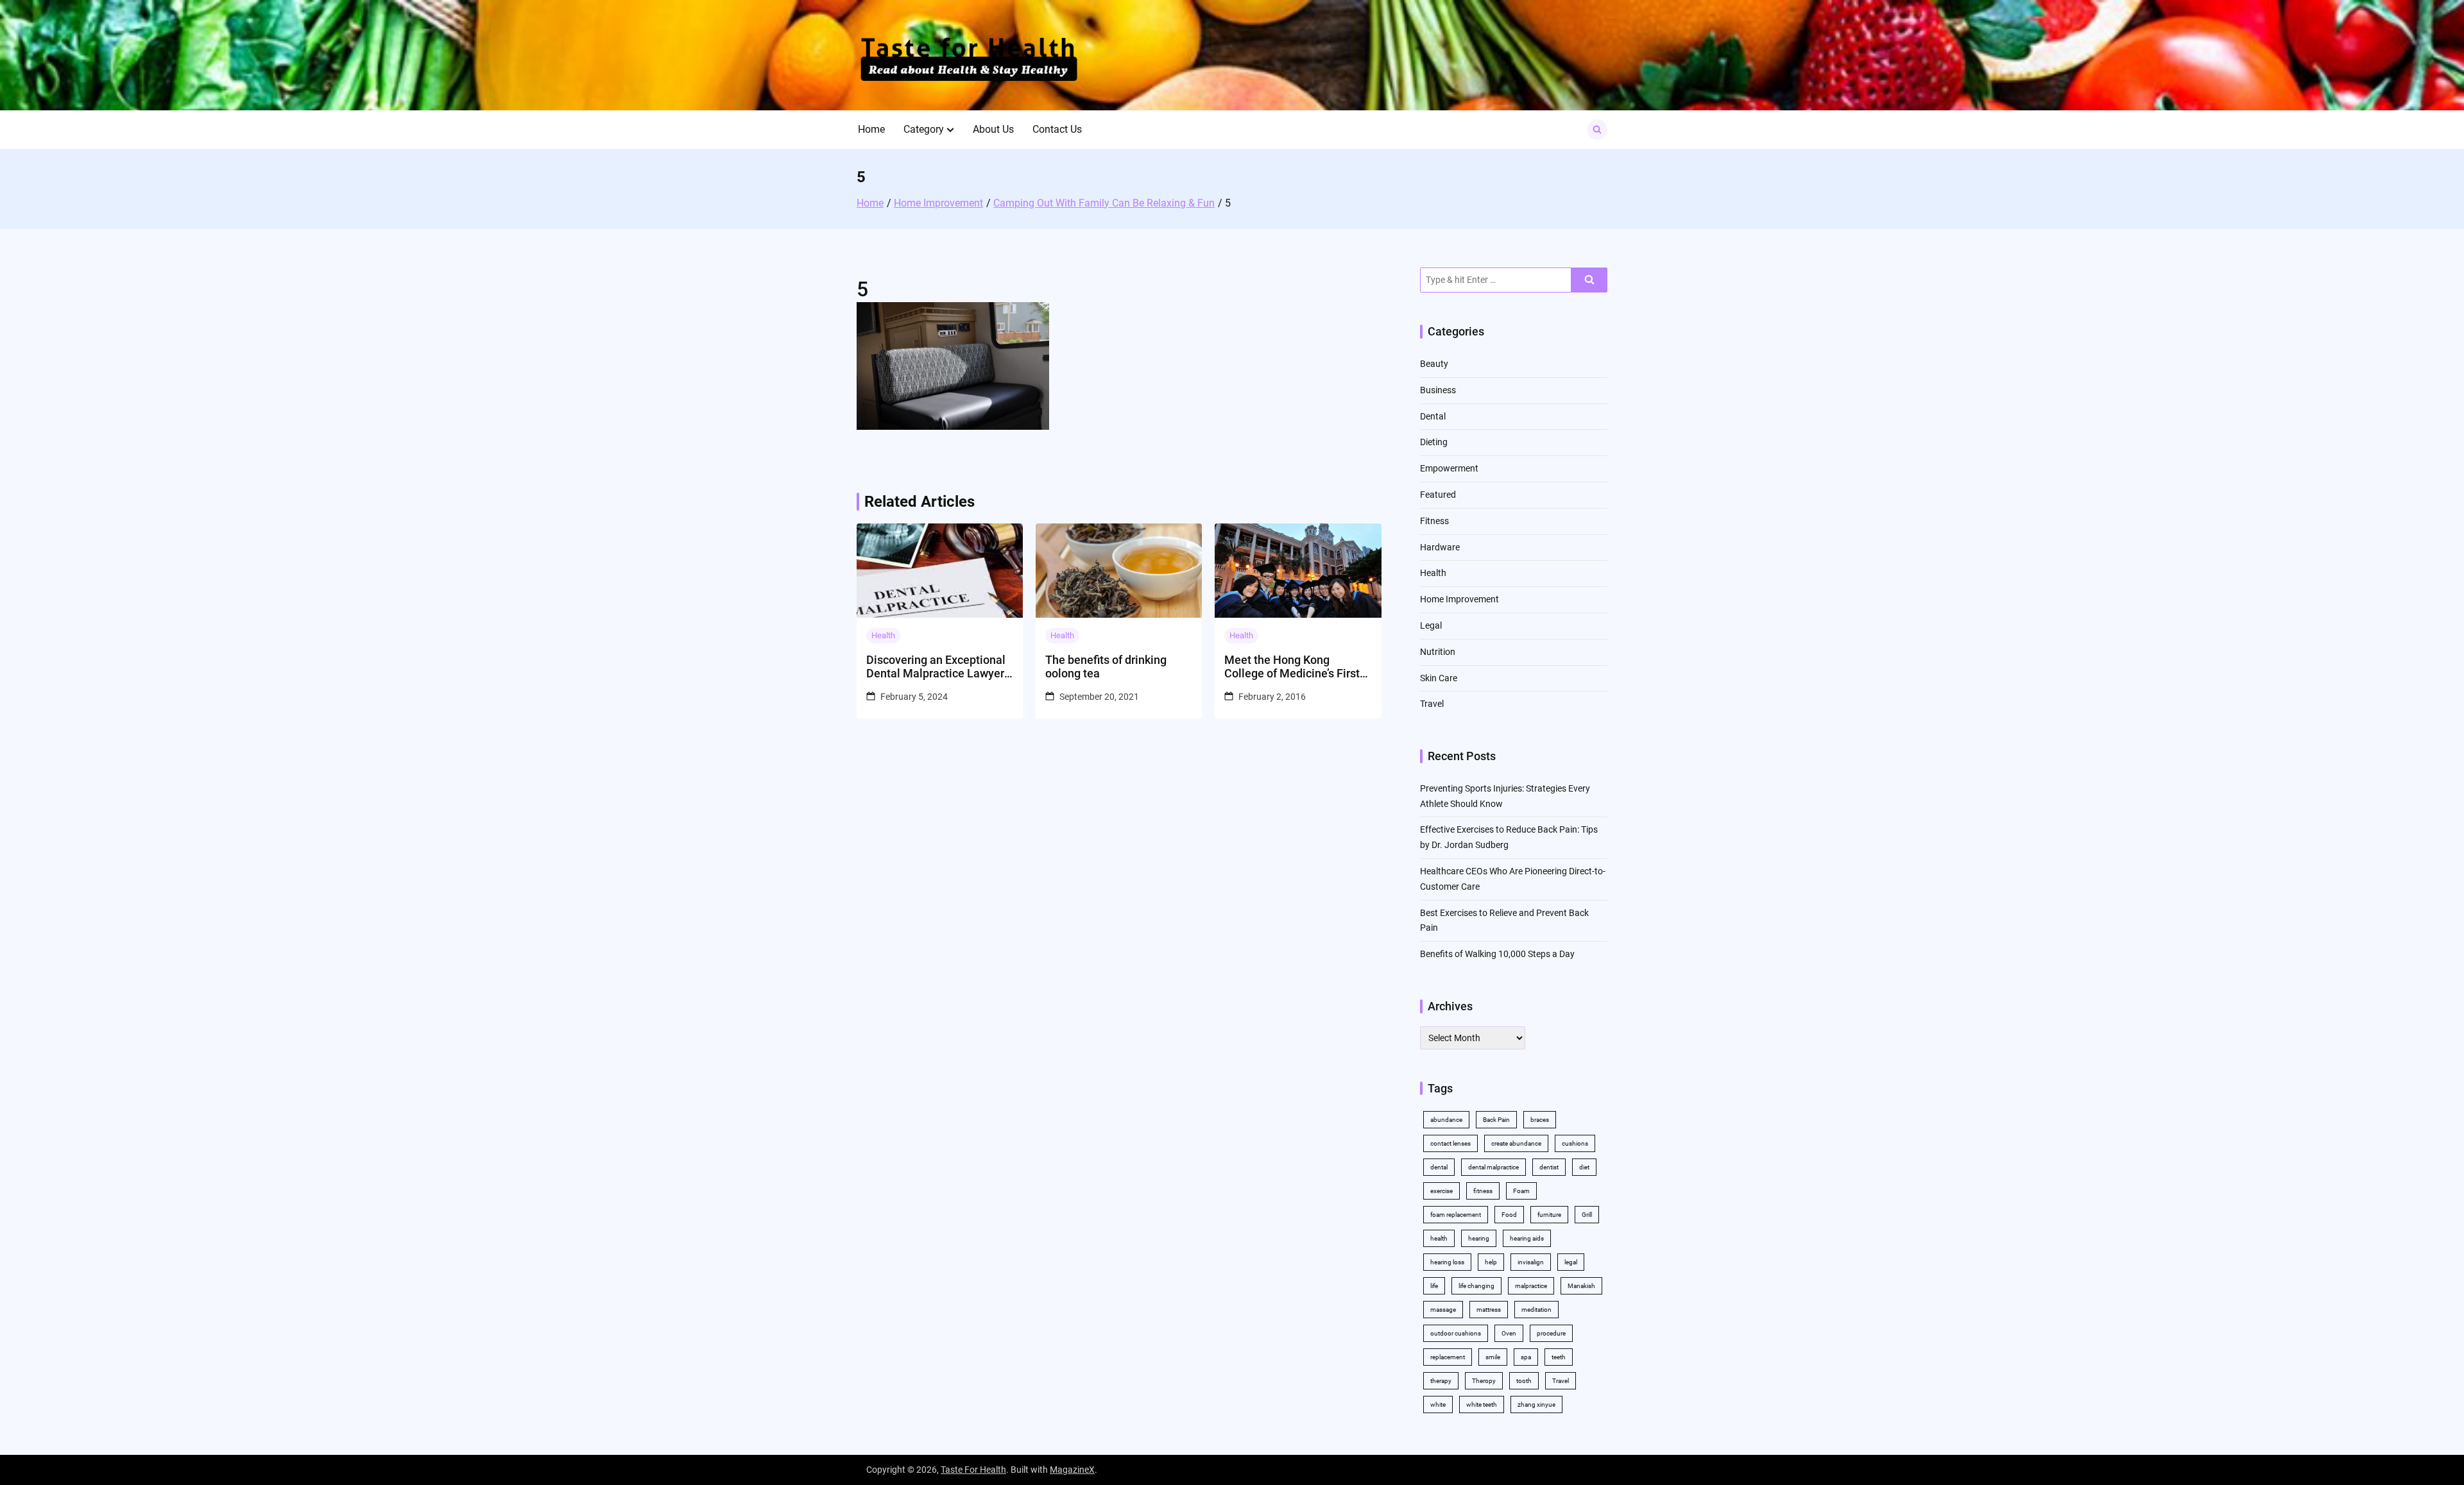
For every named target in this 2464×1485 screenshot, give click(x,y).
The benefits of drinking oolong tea (1106, 667)
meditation (1536, 1310)
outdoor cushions (1456, 1333)
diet (1584, 1167)
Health (883, 635)
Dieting (1434, 442)
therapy (1441, 1381)
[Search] (1589, 280)
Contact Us (1057, 129)
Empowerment (1449, 468)
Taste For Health (973, 1470)
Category (924, 129)
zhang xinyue (1536, 1404)
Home (871, 129)
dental (1439, 1167)
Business (1438, 390)
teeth (1559, 1357)
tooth (1524, 1381)
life (1434, 1286)
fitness (1483, 1191)
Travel (1432, 704)
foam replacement (1456, 1215)
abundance (1446, 1120)
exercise (1442, 1191)
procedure (1551, 1333)
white (1438, 1404)
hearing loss (1447, 1262)
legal (1571, 1262)
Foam (1521, 1191)
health (1439, 1238)
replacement (1448, 1357)
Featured (1438, 495)
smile (1493, 1357)
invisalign (1531, 1262)
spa (1526, 1357)
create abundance (1516, 1143)
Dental (1433, 416)
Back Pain (1496, 1120)
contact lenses (1450, 1143)
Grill (1587, 1215)
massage (1443, 1310)
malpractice (1531, 1286)
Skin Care (1439, 678)
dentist (1549, 1167)
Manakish (1581, 1286)
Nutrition (1438, 652)
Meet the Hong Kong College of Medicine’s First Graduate (1292, 667)
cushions (1575, 1143)
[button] (950, 130)
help (1491, 1262)
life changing (1476, 1286)
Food (1509, 1215)
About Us (993, 129)
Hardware (1440, 547)
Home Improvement (1459, 599)
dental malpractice (1493, 1167)
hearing (1479, 1238)
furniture (1549, 1215)
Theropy (1484, 1381)
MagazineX (1072, 1470)
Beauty (1434, 364)
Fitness (1434, 521)
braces (1540, 1120)
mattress (1489, 1310)
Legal (1431, 625)
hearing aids (1527, 1238)
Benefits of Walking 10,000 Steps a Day (1497, 954)
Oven (1509, 1333)
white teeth (1482, 1404)
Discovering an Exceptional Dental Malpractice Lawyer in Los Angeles (936, 667)
